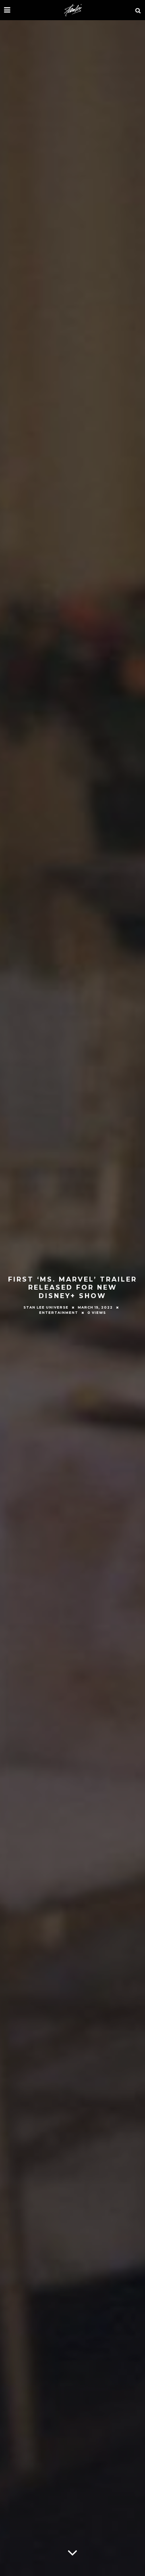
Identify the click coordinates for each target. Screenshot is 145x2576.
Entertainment (59, 1313)
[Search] (138, 10)
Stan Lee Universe (46, 1307)
